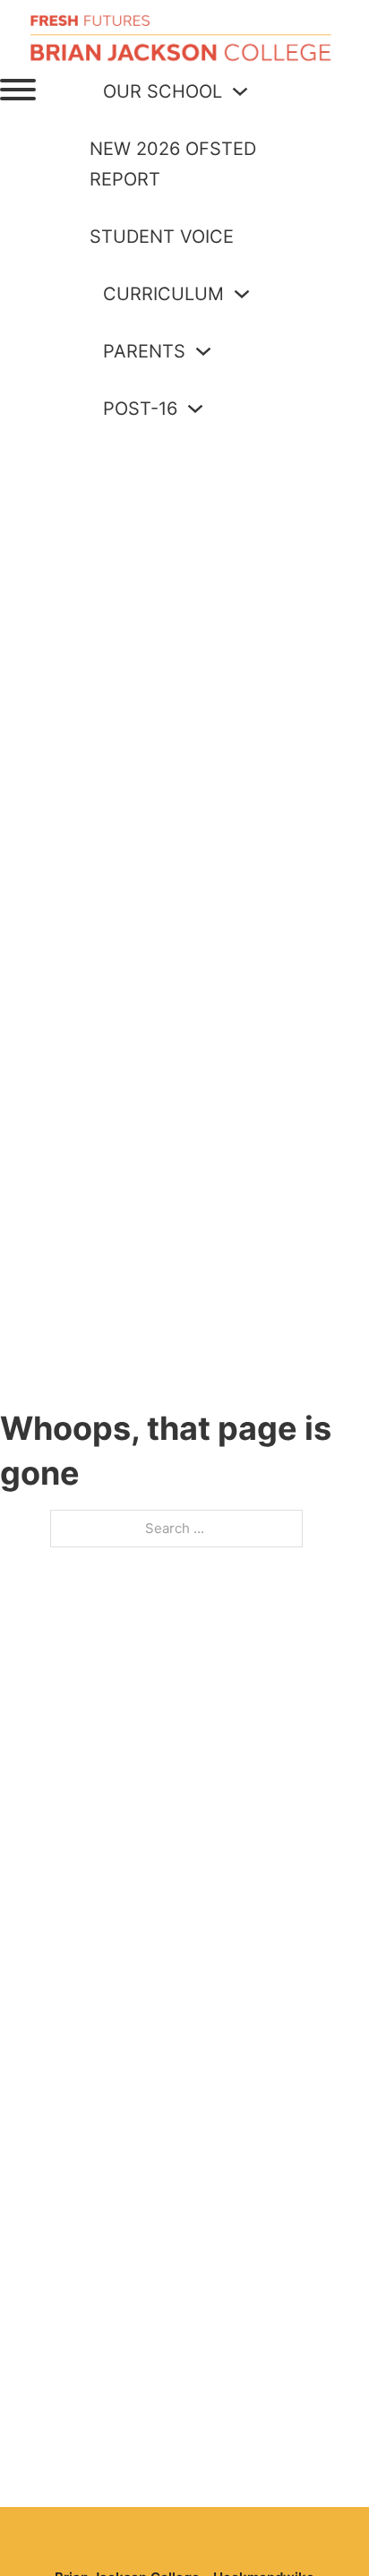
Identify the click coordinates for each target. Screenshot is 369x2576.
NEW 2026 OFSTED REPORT (173, 164)
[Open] (18, 90)
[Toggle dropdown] (240, 91)
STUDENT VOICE (162, 237)
